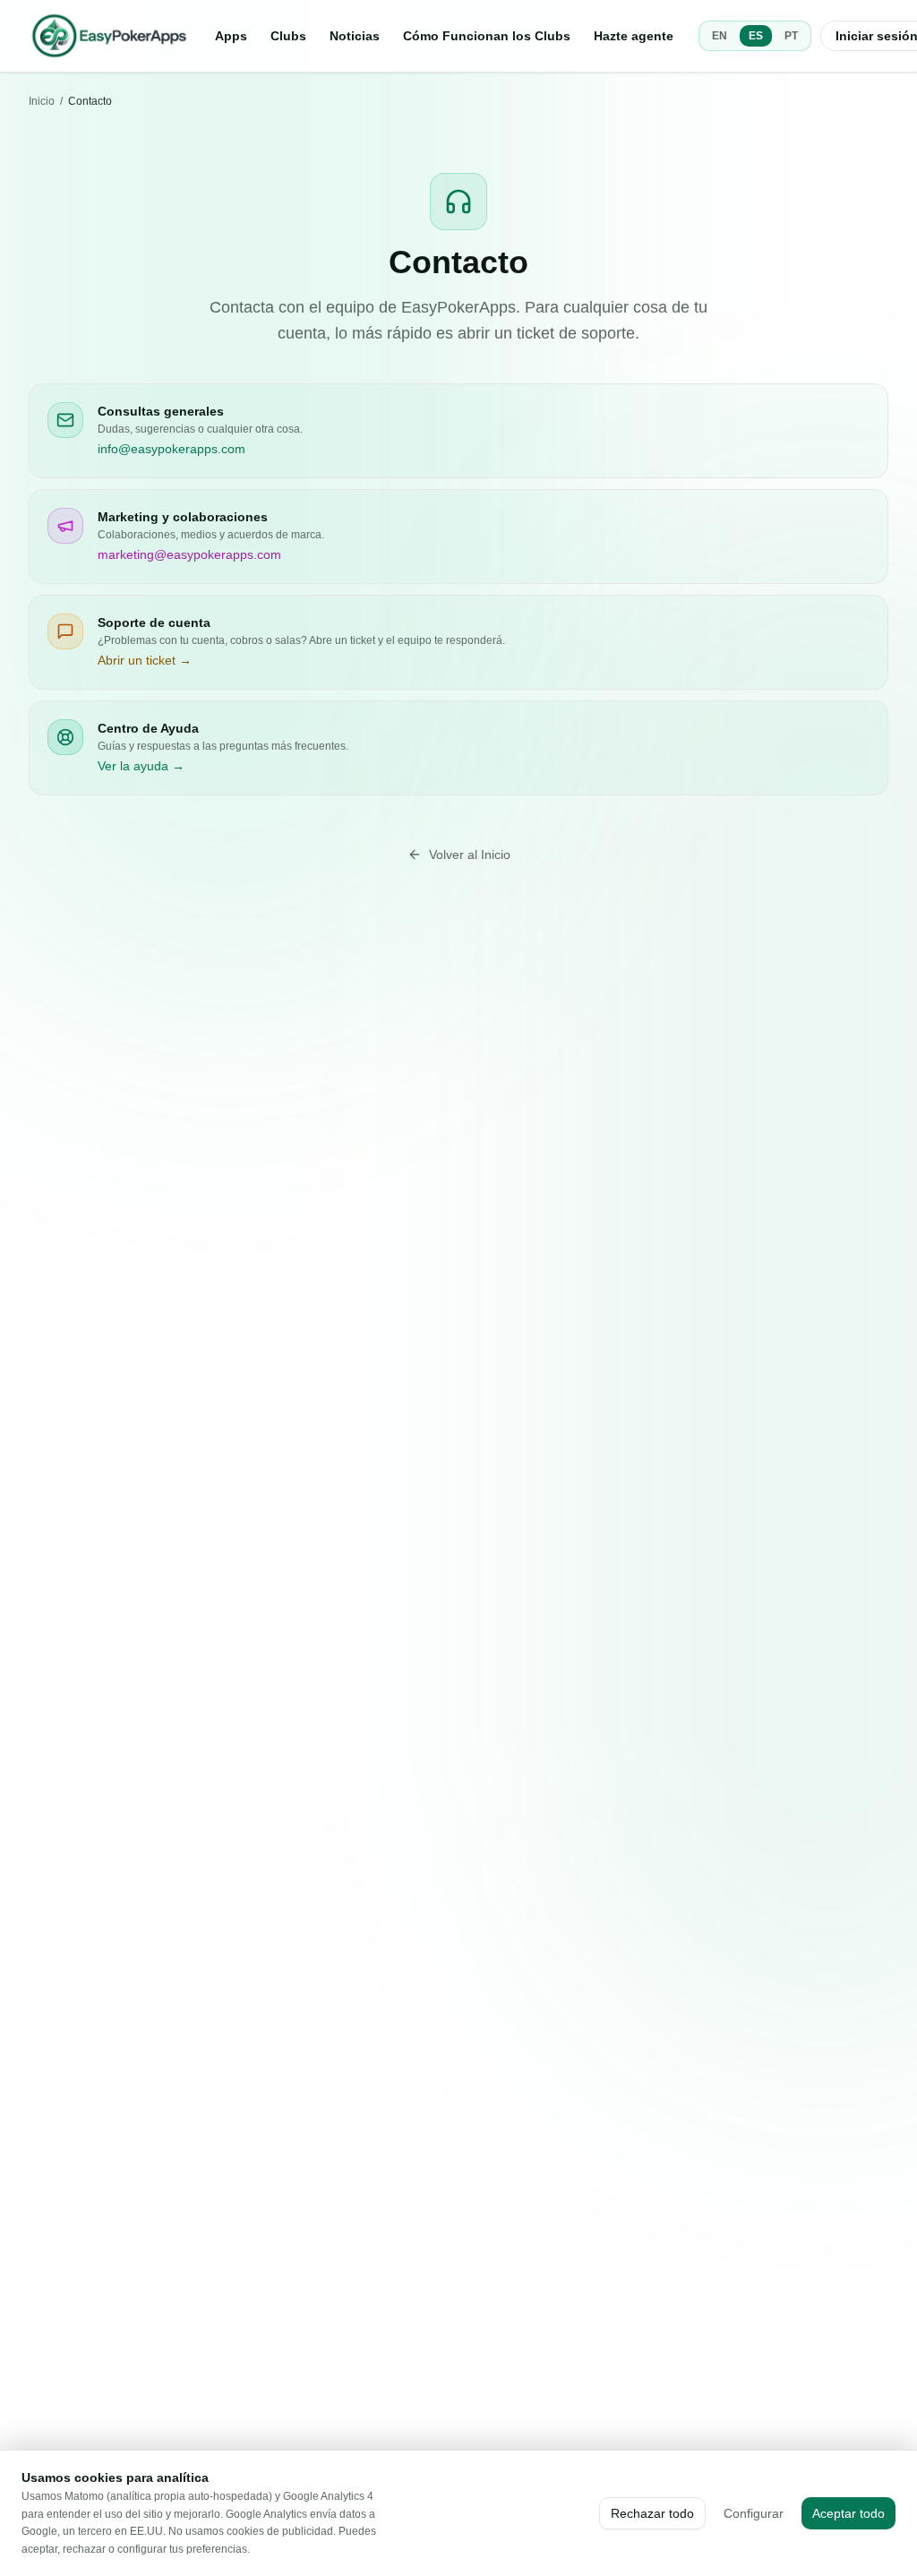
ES (756, 36)
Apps (231, 36)
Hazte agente (634, 36)
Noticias (355, 36)
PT (791, 36)
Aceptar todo (848, 2513)
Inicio (42, 101)
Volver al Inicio (470, 854)
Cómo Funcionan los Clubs (487, 36)
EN (720, 36)
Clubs (288, 36)
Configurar (754, 2513)
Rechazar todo (652, 2513)
